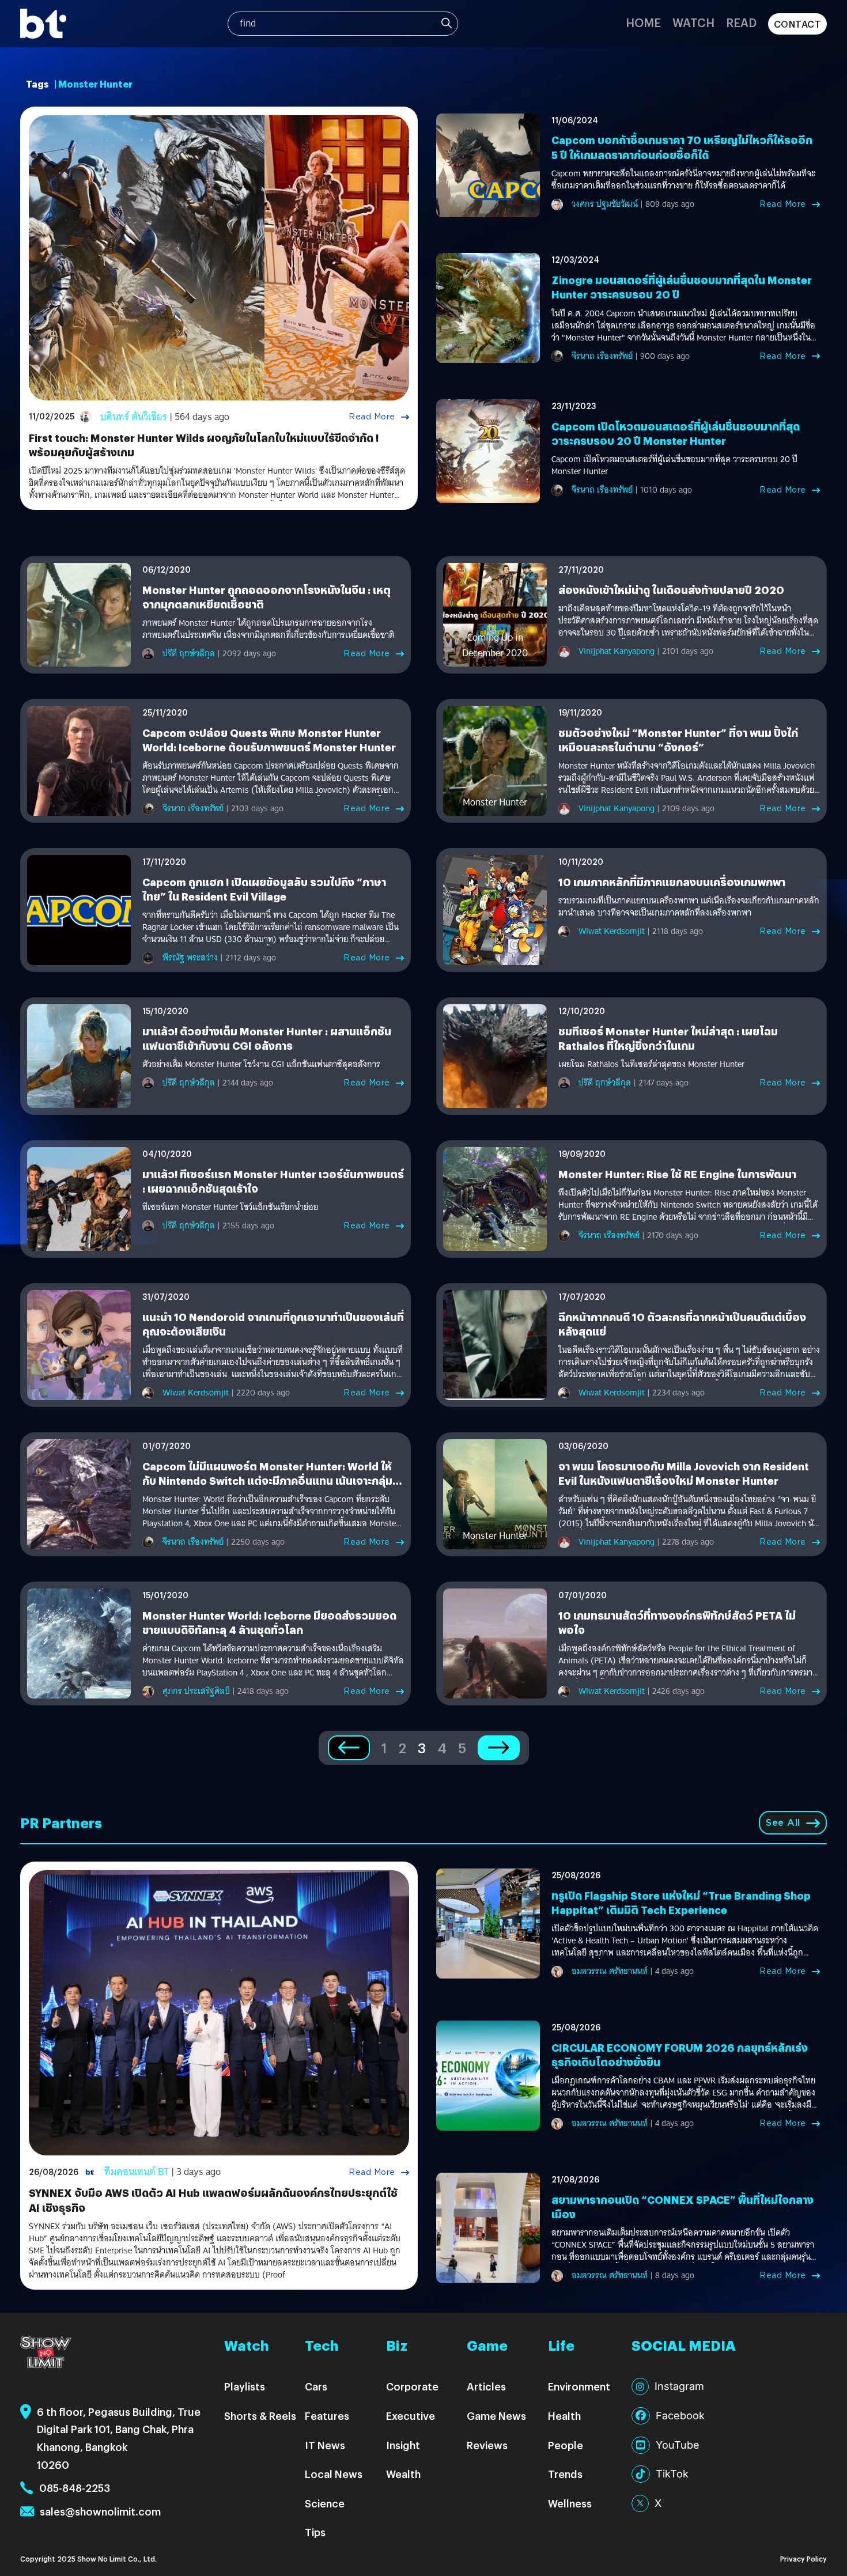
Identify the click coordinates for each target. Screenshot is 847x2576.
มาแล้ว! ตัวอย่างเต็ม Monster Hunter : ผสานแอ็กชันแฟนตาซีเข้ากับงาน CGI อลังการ (267, 1038)
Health (564, 2416)
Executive (411, 2416)
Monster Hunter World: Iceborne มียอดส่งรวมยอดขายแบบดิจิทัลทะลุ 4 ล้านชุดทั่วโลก (269, 1622)
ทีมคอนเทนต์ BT (137, 2172)
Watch (693, 22)
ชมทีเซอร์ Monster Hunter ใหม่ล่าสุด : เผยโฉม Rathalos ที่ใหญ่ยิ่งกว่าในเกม (668, 1038)
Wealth (403, 2474)
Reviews (487, 2445)
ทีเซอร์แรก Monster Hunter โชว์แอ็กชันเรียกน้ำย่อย (230, 1207)
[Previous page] (349, 1748)
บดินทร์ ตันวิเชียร (134, 417)
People (566, 2445)
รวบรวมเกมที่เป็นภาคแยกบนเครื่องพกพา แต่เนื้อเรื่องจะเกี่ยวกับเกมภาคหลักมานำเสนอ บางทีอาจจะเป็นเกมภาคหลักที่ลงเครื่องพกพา (689, 907)
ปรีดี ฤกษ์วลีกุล (189, 653)
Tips (315, 2532)
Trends (565, 2474)
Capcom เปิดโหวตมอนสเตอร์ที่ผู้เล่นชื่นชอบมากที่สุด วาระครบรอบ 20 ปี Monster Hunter (676, 433)
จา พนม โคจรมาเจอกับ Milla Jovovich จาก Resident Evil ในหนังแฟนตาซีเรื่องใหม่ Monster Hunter (684, 1473)
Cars (316, 2386)
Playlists (245, 2386)
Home (643, 22)
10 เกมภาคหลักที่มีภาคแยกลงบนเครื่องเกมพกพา (672, 882)
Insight (403, 2445)
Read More (372, 417)
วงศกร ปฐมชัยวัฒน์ (605, 204)
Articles (486, 2386)
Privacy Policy (803, 2558)
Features (327, 2416)
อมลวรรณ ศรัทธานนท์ (610, 1971)
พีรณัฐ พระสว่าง (190, 958)
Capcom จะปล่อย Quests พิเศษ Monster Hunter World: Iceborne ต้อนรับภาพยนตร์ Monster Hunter (269, 740)
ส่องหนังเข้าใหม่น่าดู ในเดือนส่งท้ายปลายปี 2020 (671, 590)
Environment (579, 2386)
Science (325, 2503)
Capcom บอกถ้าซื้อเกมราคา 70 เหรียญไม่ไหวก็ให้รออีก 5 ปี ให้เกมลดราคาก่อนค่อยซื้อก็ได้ (682, 147)
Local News (334, 2474)
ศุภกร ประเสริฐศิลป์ (196, 1691)
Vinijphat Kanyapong (617, 651)
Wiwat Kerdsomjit (612, 931)
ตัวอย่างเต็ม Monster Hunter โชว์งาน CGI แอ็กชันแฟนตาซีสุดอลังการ (261, 1064)
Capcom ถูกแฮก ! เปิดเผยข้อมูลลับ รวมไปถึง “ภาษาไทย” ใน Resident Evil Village (264, 889)
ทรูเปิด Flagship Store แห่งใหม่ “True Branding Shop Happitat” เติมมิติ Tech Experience (681, 1902)
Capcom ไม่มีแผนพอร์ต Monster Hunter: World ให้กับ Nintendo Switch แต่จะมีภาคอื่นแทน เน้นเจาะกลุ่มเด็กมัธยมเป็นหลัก (267, 1480)
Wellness (570, 2503)
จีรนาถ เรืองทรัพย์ (602, 356)
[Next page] (499, 1748)
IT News (325, 2445)
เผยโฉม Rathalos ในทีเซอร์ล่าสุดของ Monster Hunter (651, 1064)
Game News (496, 2416)
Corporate (412, 2386)
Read (741, 22)
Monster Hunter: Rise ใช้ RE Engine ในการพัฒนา (677, 1174)
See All (783, 1823)
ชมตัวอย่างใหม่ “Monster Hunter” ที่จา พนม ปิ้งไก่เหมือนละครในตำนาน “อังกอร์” (678, 740)
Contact (798, 24)
